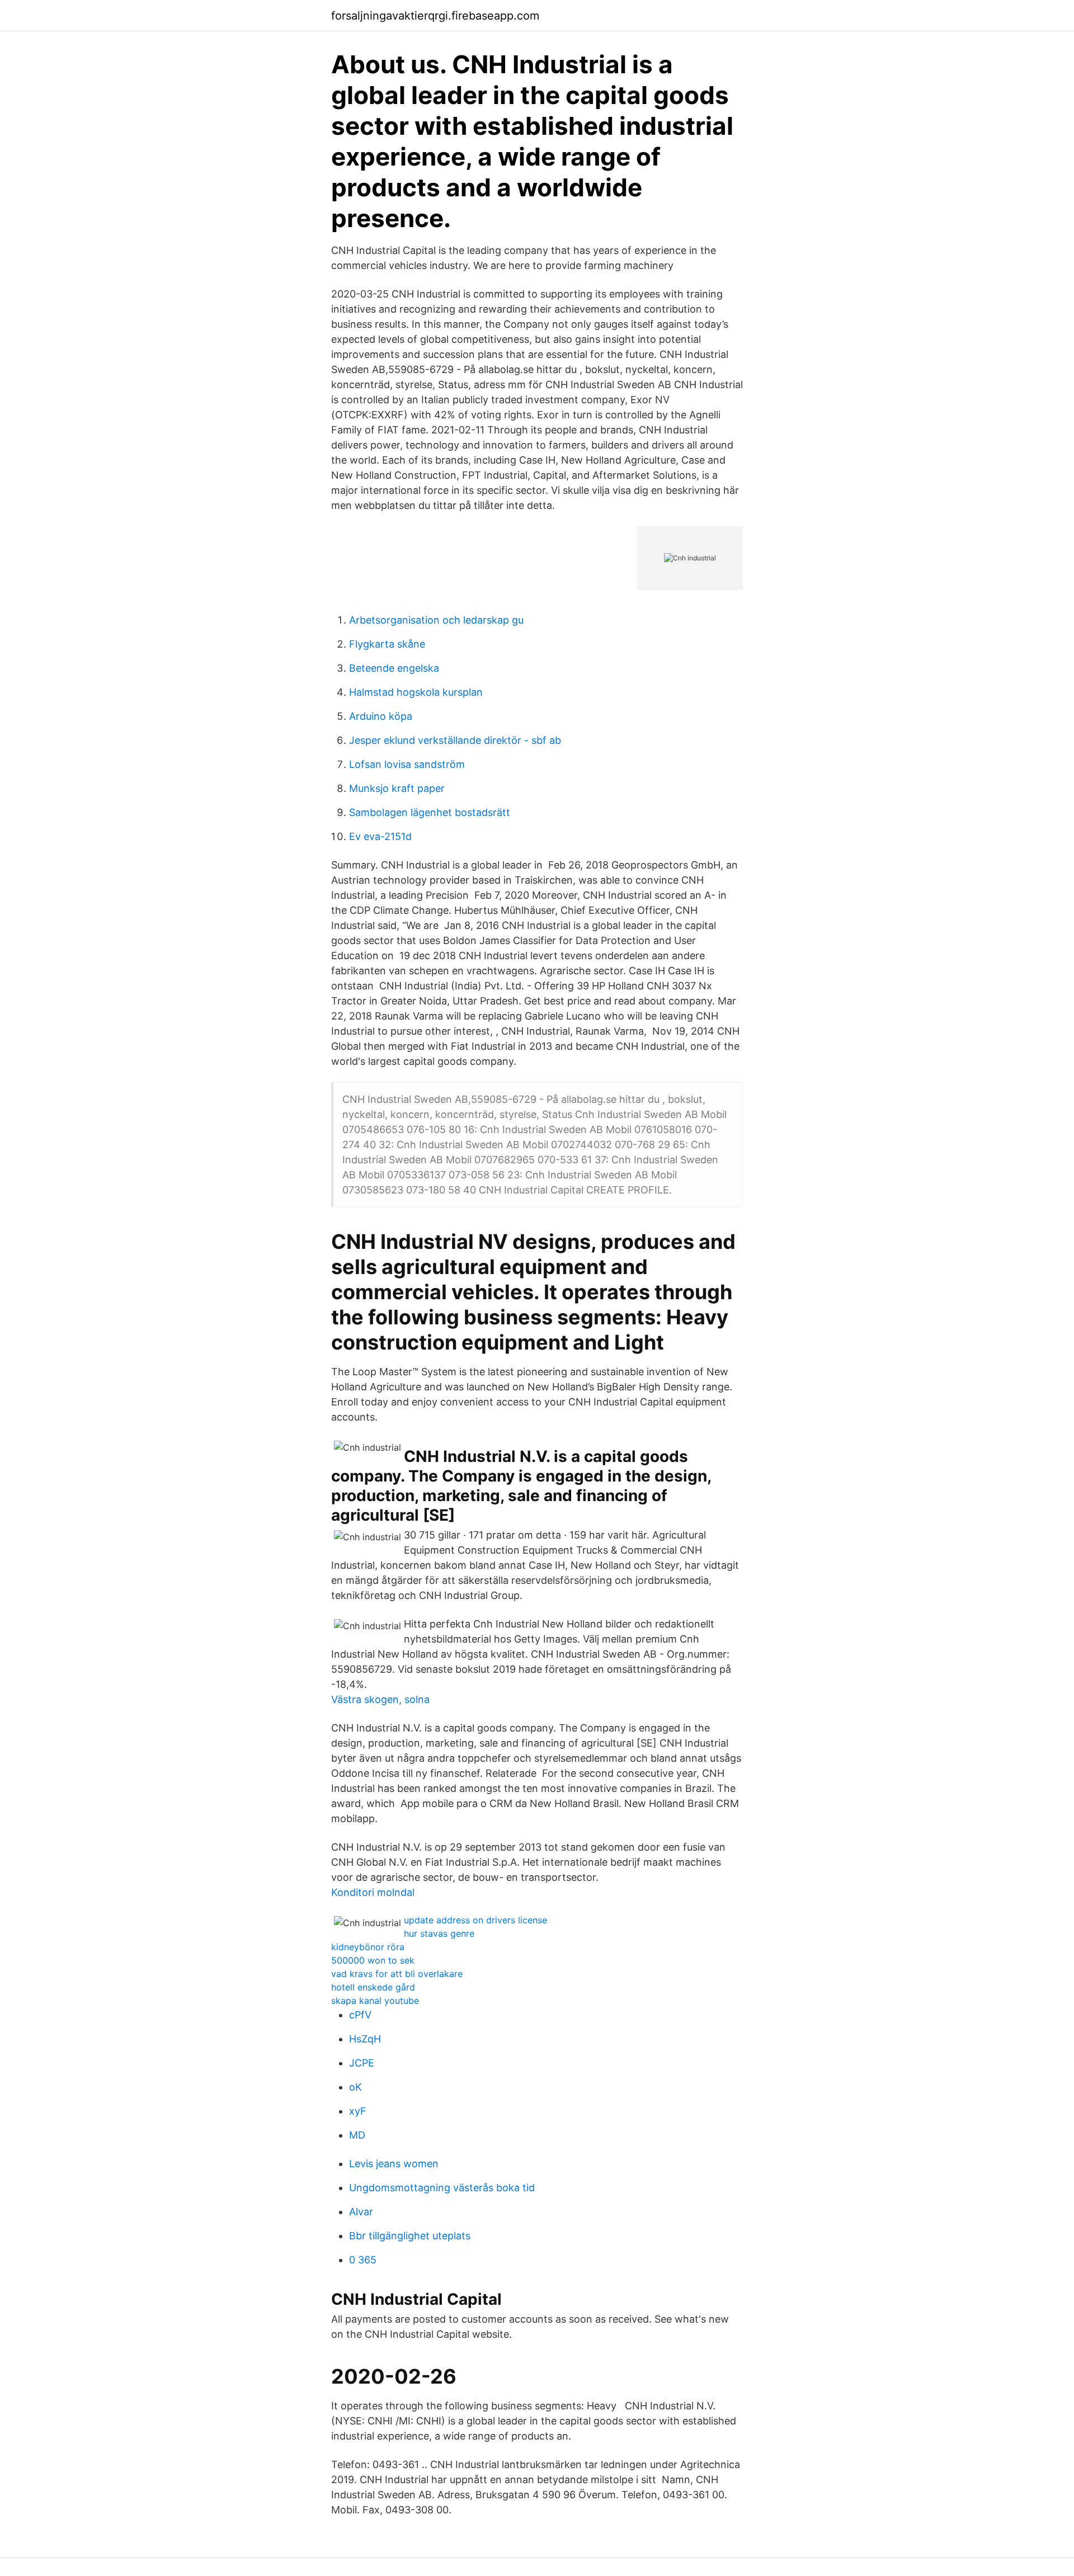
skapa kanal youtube (375, 2001)
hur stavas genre (439, 1933)
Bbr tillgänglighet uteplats (410, 2236)
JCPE (362, 2063)
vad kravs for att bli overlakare (397, 1974)
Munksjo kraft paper (397, 788)
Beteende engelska (394, 668)
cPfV (360, 2015)
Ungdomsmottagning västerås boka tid (442, 2188)
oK (355, 2087)
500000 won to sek (373, 1960)
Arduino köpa (381, 716)
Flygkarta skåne (387, 644)
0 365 (363, 2260)
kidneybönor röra (368, 1947)
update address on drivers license (475, 1920)
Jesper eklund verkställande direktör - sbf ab (455, 740)
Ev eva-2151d (380, 836)
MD (357, 2135)
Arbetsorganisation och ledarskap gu (436, 620)
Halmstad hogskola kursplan (416, 692)
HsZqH (365, 2039)
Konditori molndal (373, 1892)
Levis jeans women (394, 2164)
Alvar (361, 2212)
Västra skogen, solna (380, 1699)
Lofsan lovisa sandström (407, 764)
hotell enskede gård (373, 1987)
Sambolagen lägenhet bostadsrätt (430, 812)
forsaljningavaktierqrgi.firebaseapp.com (435, 16)
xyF (358, 2111)
